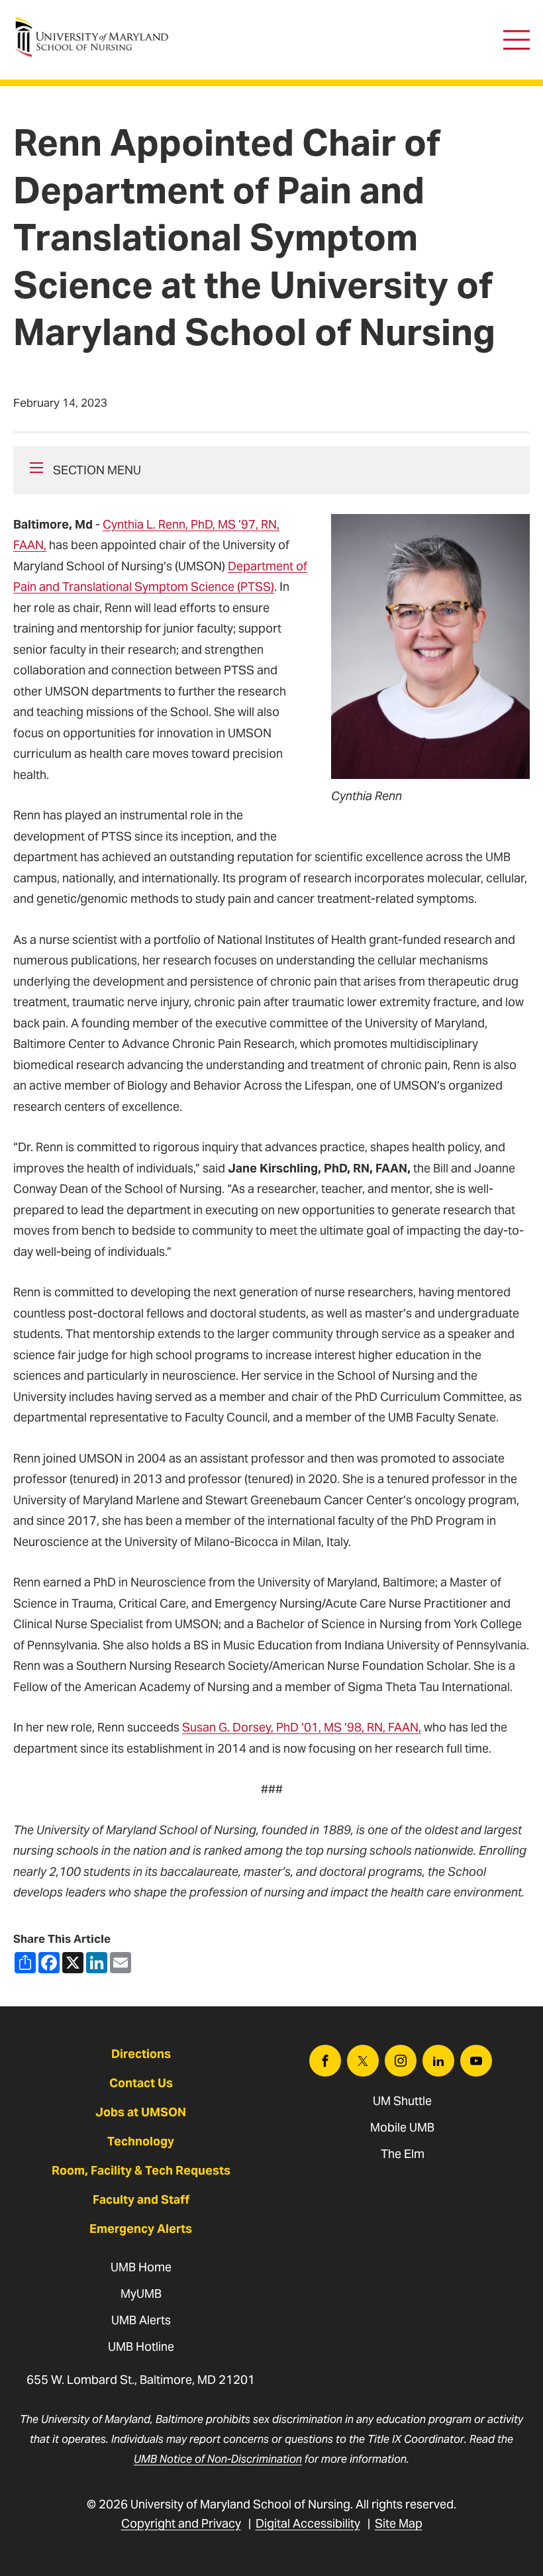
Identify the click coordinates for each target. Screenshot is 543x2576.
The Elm (403, 2154)
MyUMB (141, 2293)
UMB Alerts (141, 2320)
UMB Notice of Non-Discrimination (218, 2459)
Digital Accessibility (308, 2523)
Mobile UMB (402, 2127)
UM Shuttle (402, 2101)
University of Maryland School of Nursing (96, 24)
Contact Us (141, 2083)
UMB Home (141, 2267)
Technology (141, 2141)
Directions (141, 2054)
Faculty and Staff (141, 2199)
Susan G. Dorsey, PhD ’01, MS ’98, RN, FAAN (300, 1727)
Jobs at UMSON (141, 2112)
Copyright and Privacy (181, 2523)
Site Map (399, 2523)
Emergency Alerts (141, 2229)
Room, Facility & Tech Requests (141, 2170)
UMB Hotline (141, 2346)
